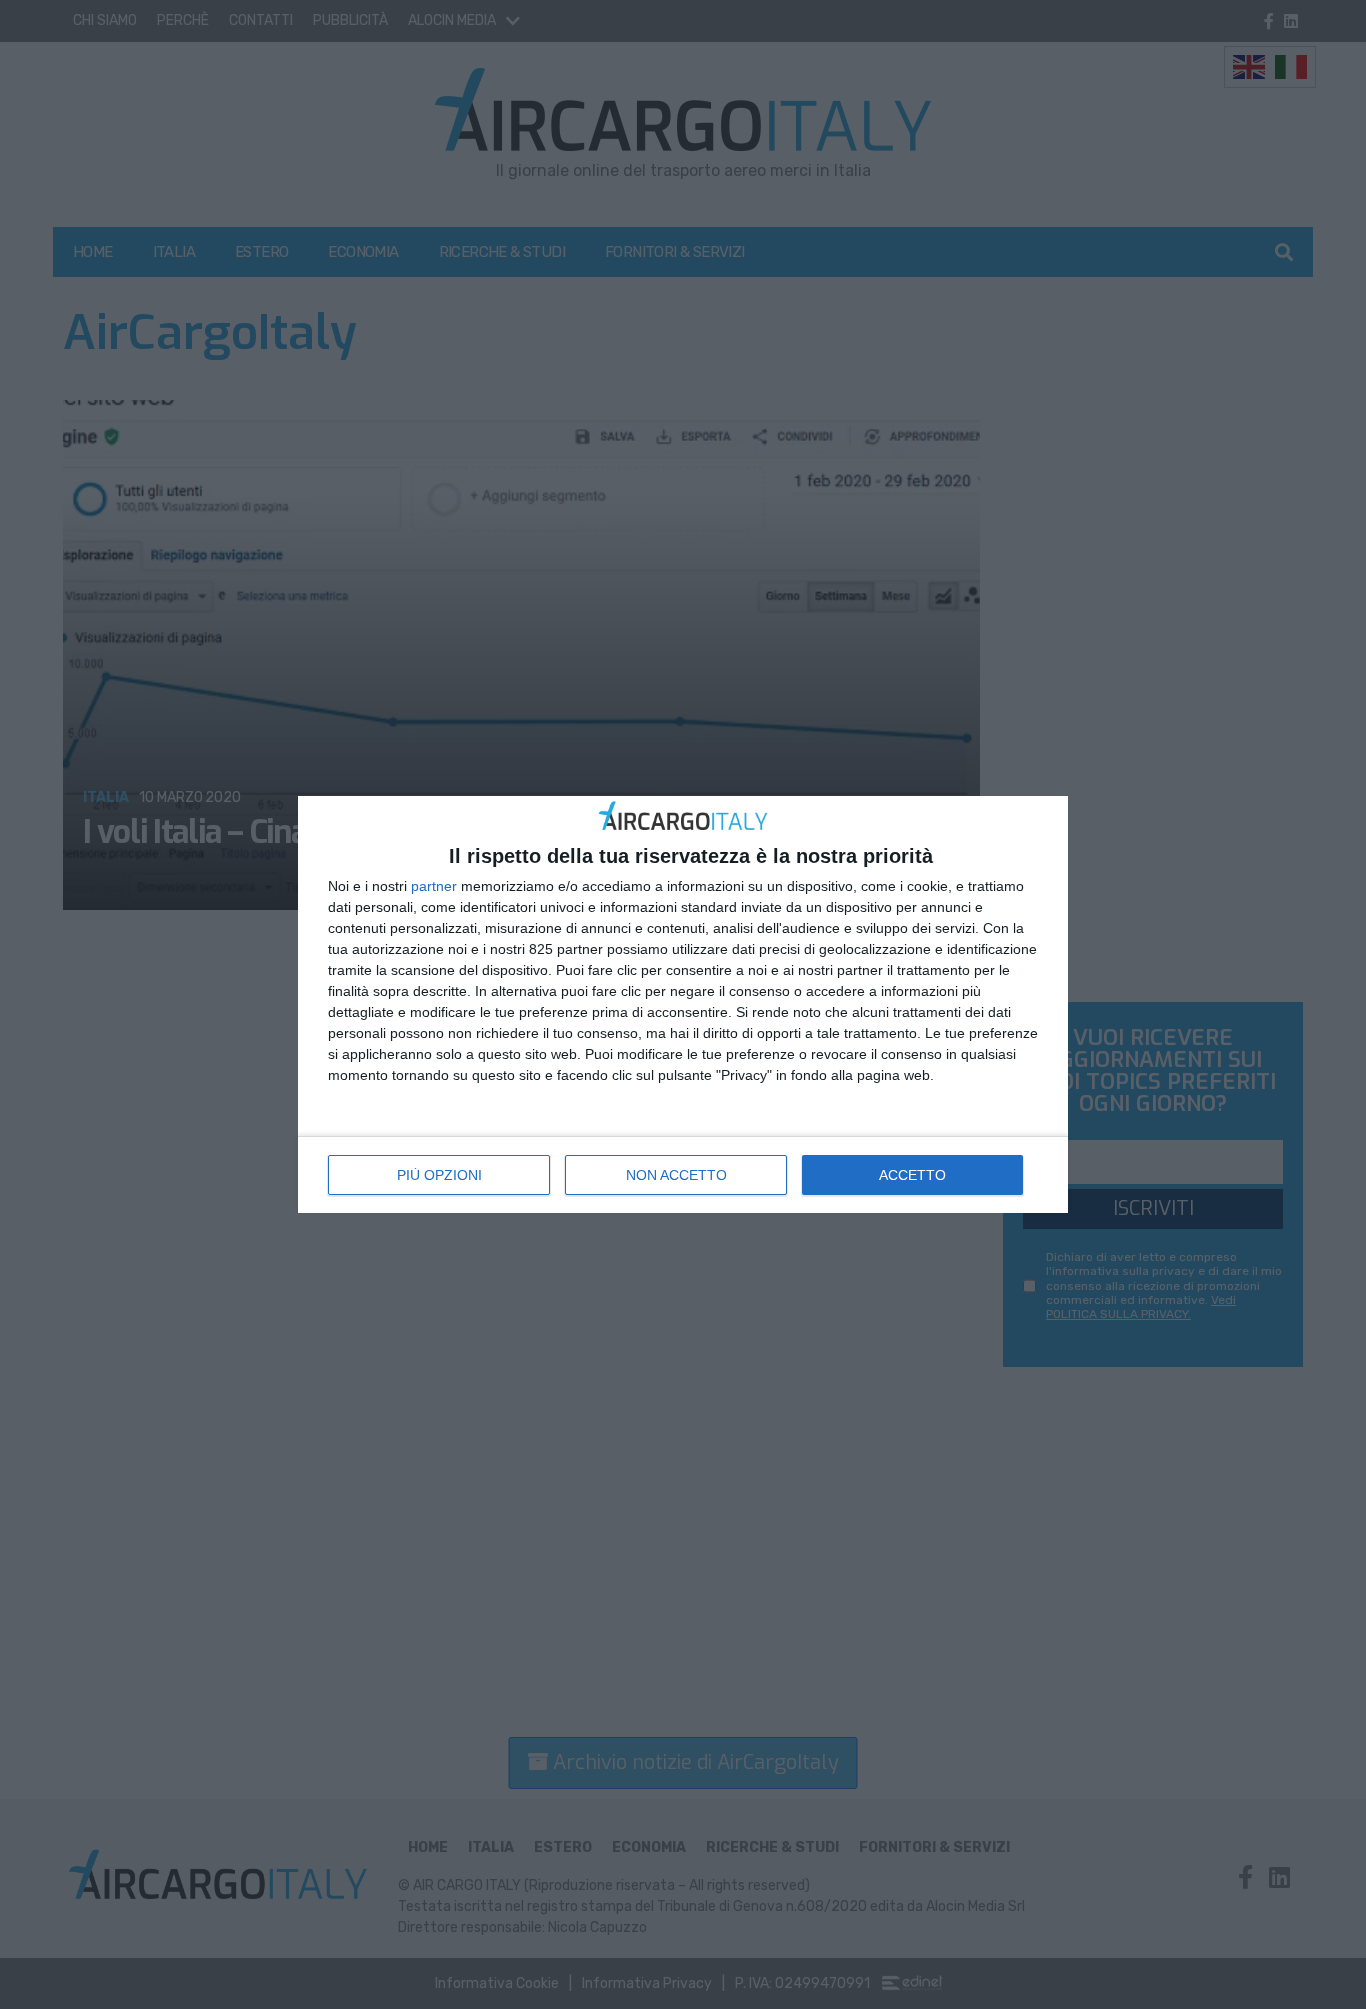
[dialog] (683, 1004)
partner (434, 886)
